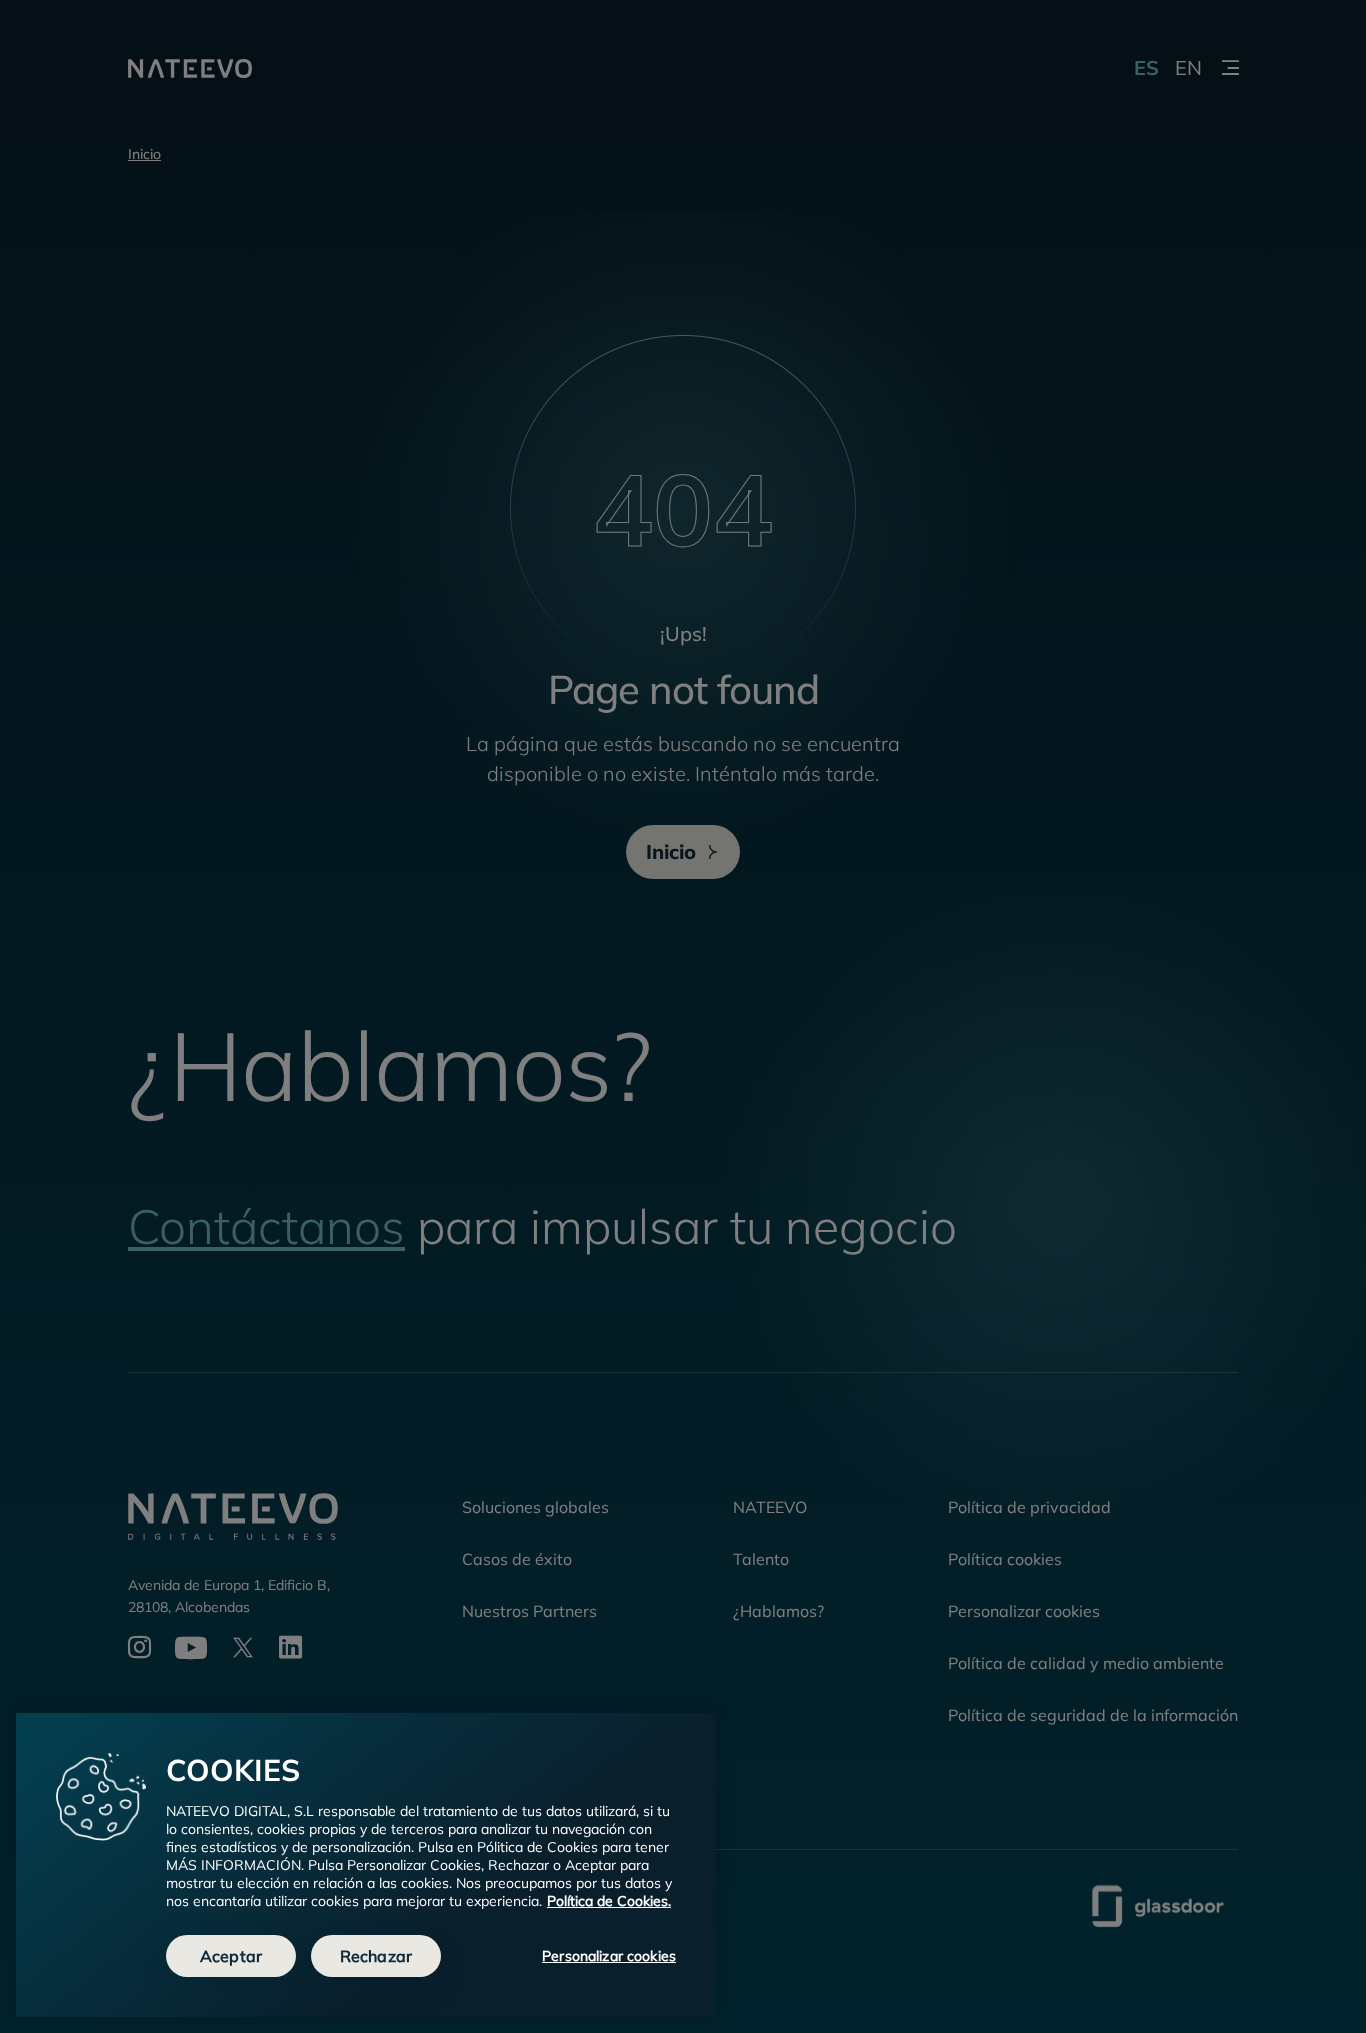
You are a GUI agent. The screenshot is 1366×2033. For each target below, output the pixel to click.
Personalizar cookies (609, 1956)
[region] (366, 1865)
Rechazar (376, 1956)
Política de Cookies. (609, 1901)
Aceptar (231, 1956)
